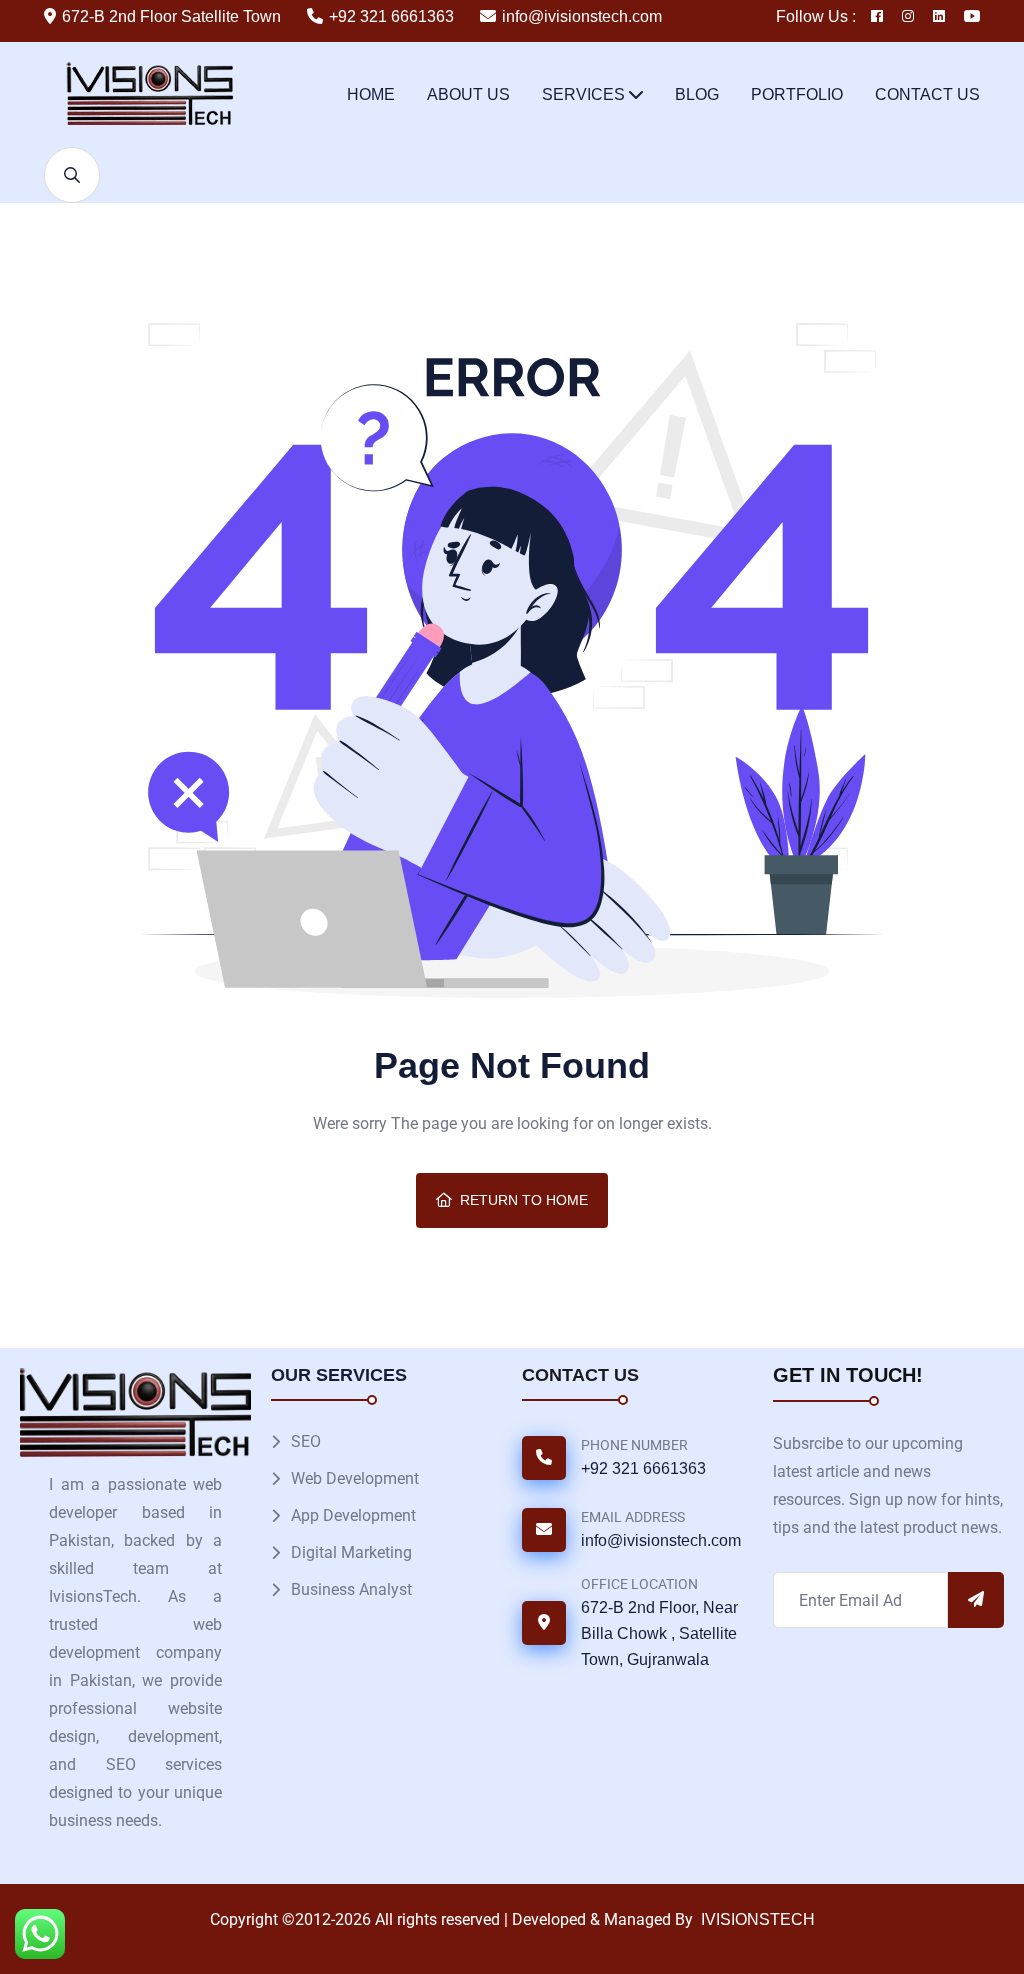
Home (371, 94)
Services (583, 94)
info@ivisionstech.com (582, 16)
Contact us (927, 94)
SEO (306, 1441)
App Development (353, 1515)
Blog (697, 94)
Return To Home (524, 1200)
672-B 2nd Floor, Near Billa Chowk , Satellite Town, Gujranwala (659, 1633)
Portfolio (797, 94)
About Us (468, 94)
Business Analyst (351, 1589)
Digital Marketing (351, 1552)
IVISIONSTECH (756, 1919)
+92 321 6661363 (391, 16)
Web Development (355, 1478)
